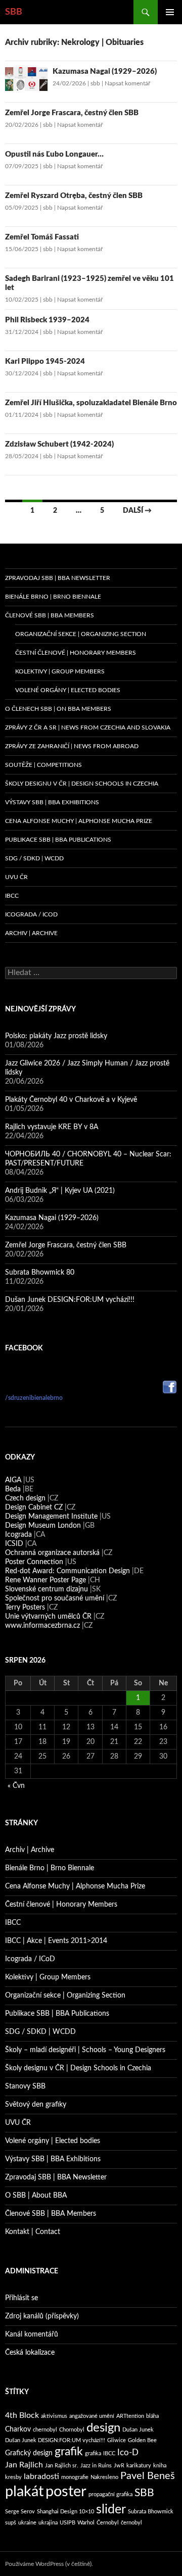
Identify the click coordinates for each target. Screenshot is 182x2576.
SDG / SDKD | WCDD (34, 858)
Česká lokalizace (30, 2353)
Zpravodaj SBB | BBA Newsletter (58, 578)
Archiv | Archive (31, 933)
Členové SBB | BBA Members (50, 615)
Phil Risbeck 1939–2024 (47, 320)
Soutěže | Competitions (43, 765)
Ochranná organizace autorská (52, 1553)
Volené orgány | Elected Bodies (68, 690)
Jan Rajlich (24, 2465)
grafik (69, 2452)
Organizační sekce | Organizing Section (81, 634)
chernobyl (45, 2430)
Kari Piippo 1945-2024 (45, 361)
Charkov (18, 2429)
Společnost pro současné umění (55, 1598)
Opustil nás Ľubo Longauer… (54, 154)
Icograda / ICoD (31, 914)
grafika (93, 2453)
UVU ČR (16, 877)
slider (111, 2510)
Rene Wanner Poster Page (45, 1580)
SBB (14, 12)
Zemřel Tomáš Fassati (42, 237)
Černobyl (108, 2523)
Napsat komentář (127, 83)
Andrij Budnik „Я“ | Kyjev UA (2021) (60, 1191)
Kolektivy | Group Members (60, 671)
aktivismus (54, 2416)
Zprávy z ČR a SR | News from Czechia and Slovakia (88, 727)
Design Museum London (43, 1526)
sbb (95, 83)
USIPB (67, 2523)
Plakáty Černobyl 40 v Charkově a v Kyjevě (71, 1100)
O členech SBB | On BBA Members (58, 709)
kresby (13, 2477)
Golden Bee (142, 2440)
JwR (119, 2466)
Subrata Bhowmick (151, 2512)
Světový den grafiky (36, 2105)
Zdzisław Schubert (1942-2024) (59, 444)
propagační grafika (110, 2494)
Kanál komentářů (32, 2335)
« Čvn (16, 1786)
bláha (152, 2416)
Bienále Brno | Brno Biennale (53, 597)
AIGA (13, 1480)
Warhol (86, 2523)
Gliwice (117, 2440)
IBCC (12, 896)
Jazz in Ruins (96, 2466)
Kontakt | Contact (33, 2232)
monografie (75, 2477)
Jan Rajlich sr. (62, 2466)
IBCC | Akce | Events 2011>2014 (56, 1941)
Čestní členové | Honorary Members (76, 653)
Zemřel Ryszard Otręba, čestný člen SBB (74, 196)
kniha (160, 2466)
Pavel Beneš (148, 2476)
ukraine (27, 2523)
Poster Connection (34, 1562)
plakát (24, 2492)
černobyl (131, 2523)
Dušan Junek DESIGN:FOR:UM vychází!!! (70, 1300)
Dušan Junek (138, 2430)
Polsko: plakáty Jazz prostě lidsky (56, 1036)
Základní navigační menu (170, 12)
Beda (13, 1489)
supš (11, 2523)
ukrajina (48, 2523)
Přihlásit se (21, 2298)
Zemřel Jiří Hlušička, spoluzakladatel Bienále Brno (91, 403)
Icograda (18, 1535)
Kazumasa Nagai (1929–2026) (105, 71)
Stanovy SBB (25, 2086)
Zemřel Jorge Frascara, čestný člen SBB (72, 113)
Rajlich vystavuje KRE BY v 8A (52, 1127)
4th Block (22, 2415)
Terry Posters (25, 1608)
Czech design (25, 1498)
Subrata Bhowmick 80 (40, 1273)
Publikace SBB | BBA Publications (58, 840)
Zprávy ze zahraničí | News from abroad (72, 746)
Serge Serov (20, 2512)
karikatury (139, 2466)
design (103, 2428)
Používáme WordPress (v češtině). (49, 2564)
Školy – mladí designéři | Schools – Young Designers (85, 2050)
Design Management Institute (51, 1517)
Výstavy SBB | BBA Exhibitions (52, 802)
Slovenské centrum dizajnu (47, 1589)
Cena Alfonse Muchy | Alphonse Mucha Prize (79, 821)
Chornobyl (72, 2430)
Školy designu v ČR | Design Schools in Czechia (82, 784)
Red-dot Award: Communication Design (67, 1571)
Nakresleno (104, 2477)
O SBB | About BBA (36, 2196)
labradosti (41, 2476)
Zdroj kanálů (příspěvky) (42, 2316)
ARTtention (130, 2416)
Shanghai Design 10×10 (65, 2512)
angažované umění (92, 2416)
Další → (137, 511)
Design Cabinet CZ (34, 1508)
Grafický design (29, 2453)
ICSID (14, 1544)
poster (66, 2492)
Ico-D (128, 2452)
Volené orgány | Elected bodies (53, 2141)
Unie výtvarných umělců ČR (48, 1617)
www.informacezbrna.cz (42, 1626)
